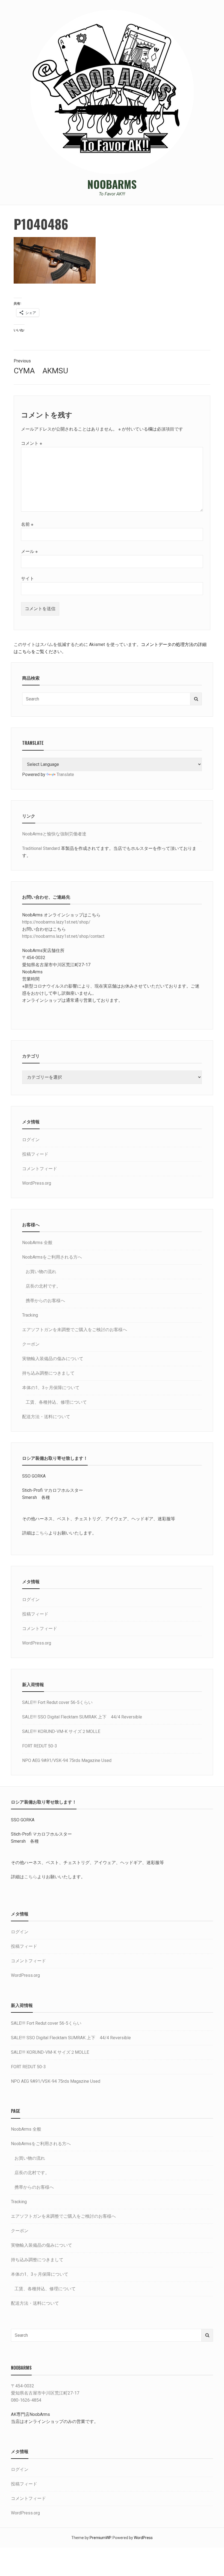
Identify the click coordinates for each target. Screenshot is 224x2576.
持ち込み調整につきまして (48, 1373)
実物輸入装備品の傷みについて (53, 1359)
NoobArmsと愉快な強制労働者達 (54, 834)
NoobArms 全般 (37, 1243)
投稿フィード (35, 1154)
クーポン (31, 1344)
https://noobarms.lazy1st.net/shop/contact (63, 936)
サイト (28, 579)
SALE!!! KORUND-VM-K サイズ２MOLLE (61, 1731)
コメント (32, 443)
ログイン (31, 1140)
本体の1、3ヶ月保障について (51, 1388)
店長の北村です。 (43, 1286)
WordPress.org (37, 1183)
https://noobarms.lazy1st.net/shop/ (56, 922)
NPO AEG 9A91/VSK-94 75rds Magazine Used (67, 1760)
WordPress (143, 2538)
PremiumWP (100, 2538)
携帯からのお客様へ (45, 1301)
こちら (42, 1533)
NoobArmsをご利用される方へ (52, 1257)
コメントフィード (40, 1169)
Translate (65, 774)
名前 (27, 524)
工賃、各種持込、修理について (56, 1402)
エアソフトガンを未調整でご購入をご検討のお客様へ (75, 1330)
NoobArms (112, 184)
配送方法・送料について (46, 1417)
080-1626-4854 (26, 2400)
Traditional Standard (41, 848)
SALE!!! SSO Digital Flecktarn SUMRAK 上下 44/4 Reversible (82, 1717)
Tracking (30, 1315)
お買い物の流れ (41, 1272)
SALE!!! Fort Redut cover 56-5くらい (57, 1702)
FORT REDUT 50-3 (40, 1746)
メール (29, 551)
